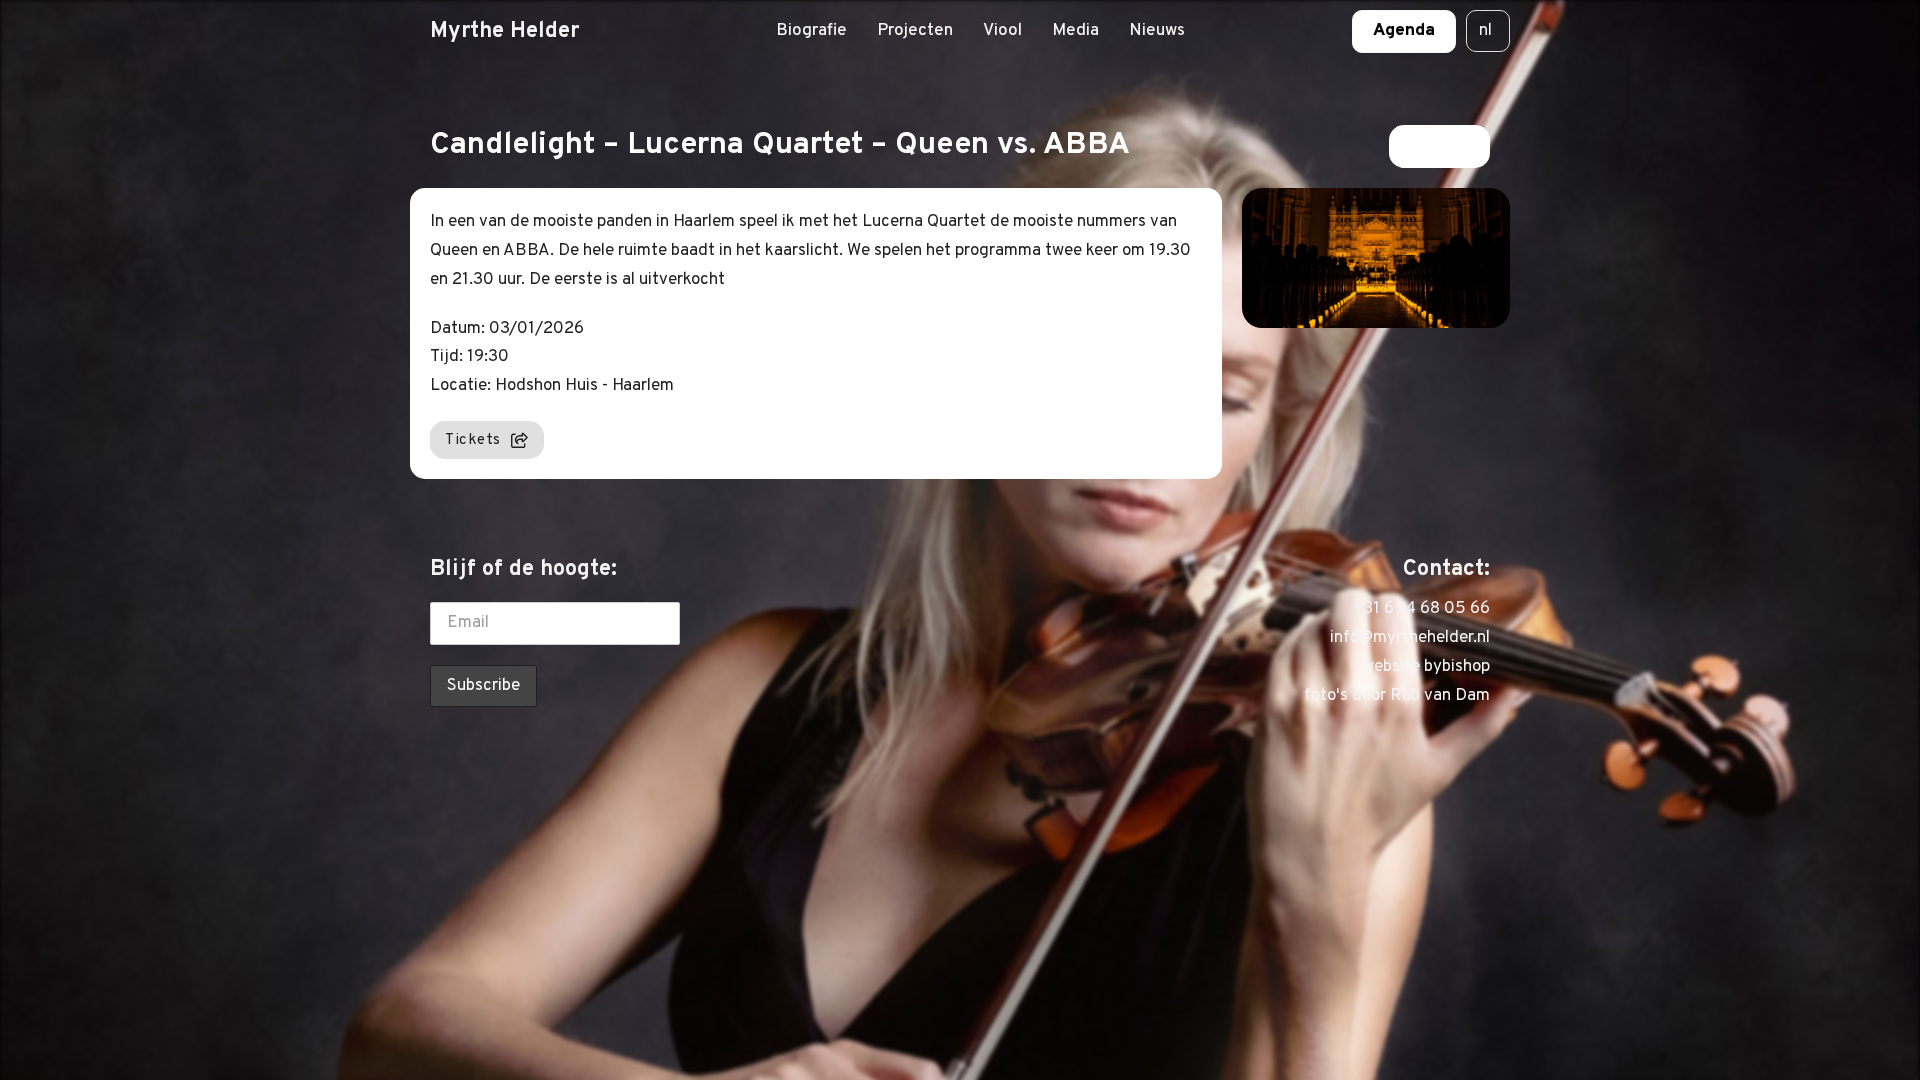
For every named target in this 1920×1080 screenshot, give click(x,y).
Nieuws (1157, 31)
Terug (1427, 146)
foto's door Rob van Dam (1397, 696)
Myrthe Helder (504, 31)
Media (1075, 31)
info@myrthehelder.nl (1410, 638)
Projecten (915, 31)
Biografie (811, 31)
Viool (1002, 31)
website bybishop (1426, 667)
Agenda (1404, 31)
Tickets (473, 440)
